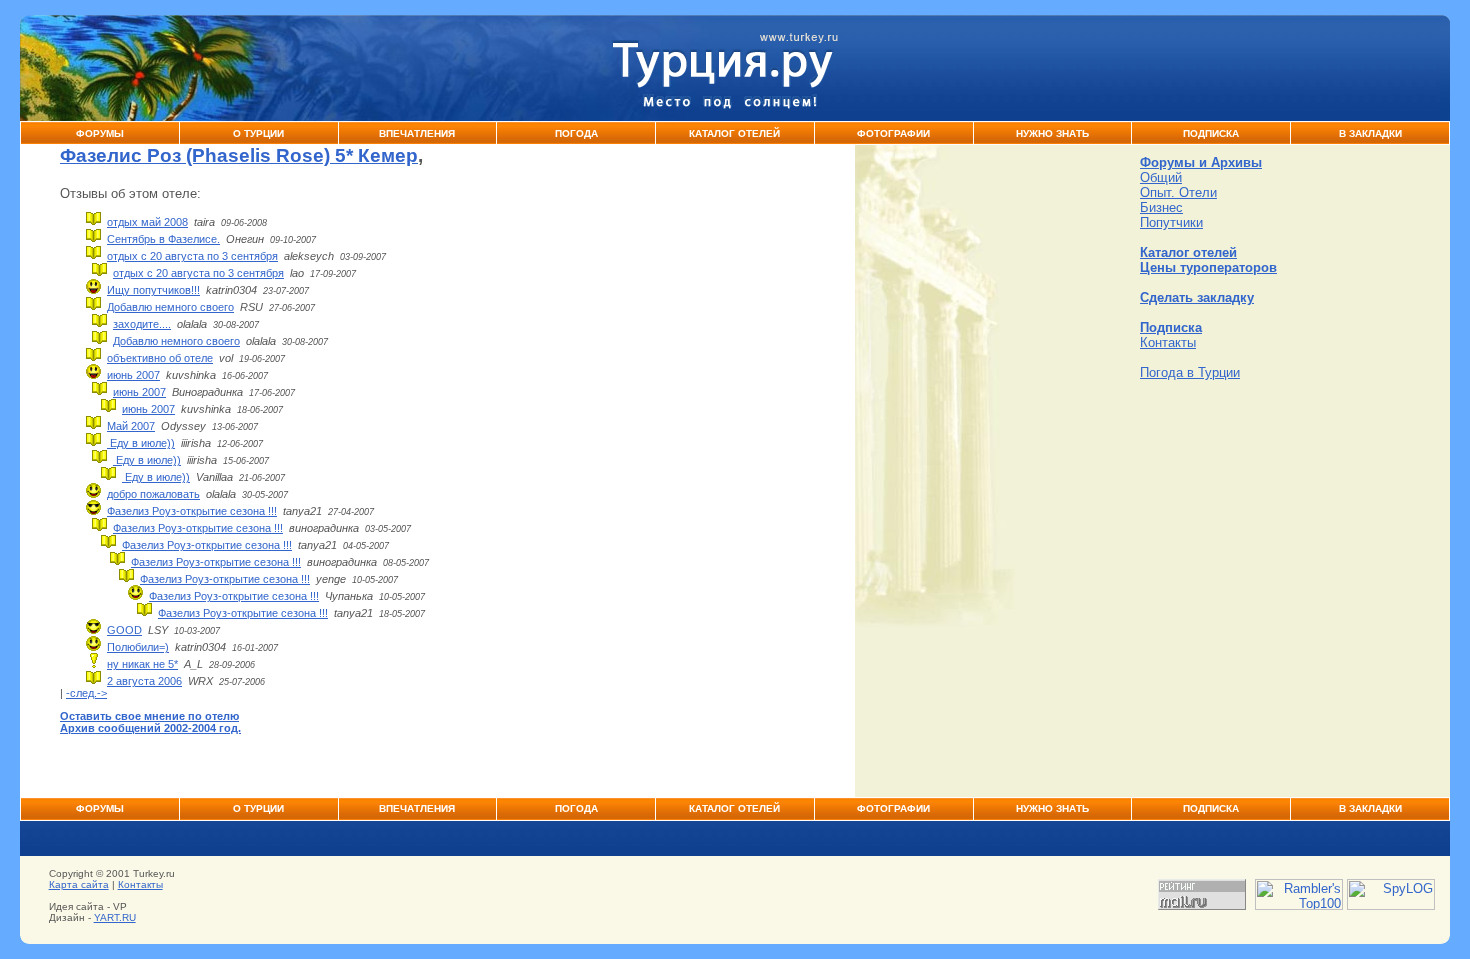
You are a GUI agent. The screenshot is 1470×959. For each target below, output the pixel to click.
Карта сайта (79, 884)
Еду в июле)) (141, 443)
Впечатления (417, 133)
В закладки (1370, 133)
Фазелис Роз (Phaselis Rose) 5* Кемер (239, 155)
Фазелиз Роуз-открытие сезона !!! (192, 511)
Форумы (100, 133)
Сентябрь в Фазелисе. (163, 239)
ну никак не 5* (142, 664)
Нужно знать (1052, 133)
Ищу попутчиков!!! (153, 290)
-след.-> (86, 693)
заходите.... (142, 324)
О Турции (258, 133)
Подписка (1211, 133)
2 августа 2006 (144, 681)
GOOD (124, 630)
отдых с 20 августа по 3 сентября (192, 256)
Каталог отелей (1188, 252)
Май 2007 (131, 426)
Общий (1161, 177)
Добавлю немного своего (170, 307)
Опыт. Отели (1178, 192)
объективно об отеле (160, 358)
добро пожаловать (153, 494)
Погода (576, 133)
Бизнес (1161, 207)
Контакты (1168, 342)
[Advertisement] (1290, 520)
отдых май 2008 (147, 222)
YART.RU (115, 917)
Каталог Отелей (734, 133)
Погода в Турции (1190, 372)
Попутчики (1171, 222)
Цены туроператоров (1208, 267)
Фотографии (893, 133)
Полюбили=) (138, 647)
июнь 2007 (133, 375)
